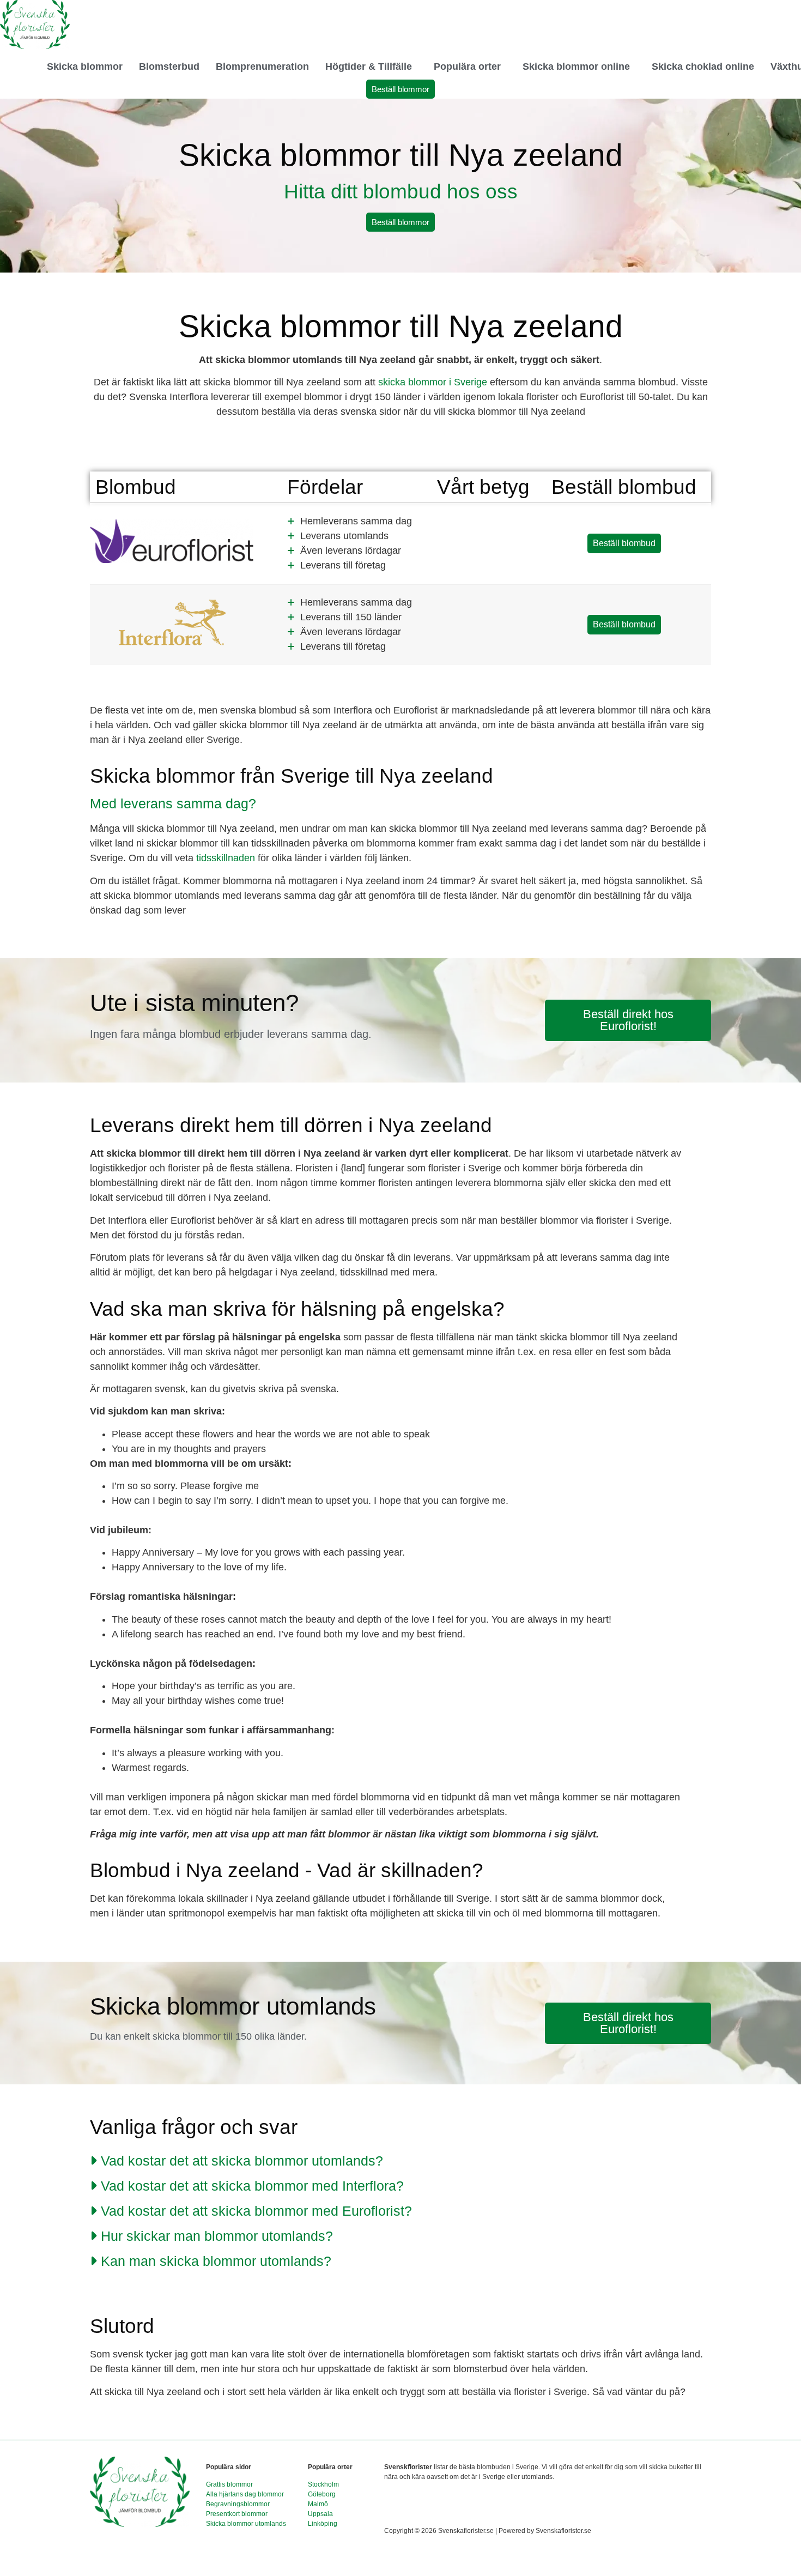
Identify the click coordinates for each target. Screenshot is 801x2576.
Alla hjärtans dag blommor (245, 2494)
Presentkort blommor (237, 2514)
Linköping (323, 2524)
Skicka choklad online (703, 66)
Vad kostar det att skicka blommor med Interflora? (252, 2186)
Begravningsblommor (238, 2504)
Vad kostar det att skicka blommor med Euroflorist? (256, 2211)
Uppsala (320, 2514)
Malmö (318, 2504)
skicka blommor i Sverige (433, 382)
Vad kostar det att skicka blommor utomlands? (242, 2161)
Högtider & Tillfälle (369, 66)
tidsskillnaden (226, 858)
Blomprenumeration (262, 66)
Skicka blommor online (576, 66)
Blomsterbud (169, 66)
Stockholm (323, 2484)
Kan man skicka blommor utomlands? (216, 2261)
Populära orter (467, 66)
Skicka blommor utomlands (246, 2524)
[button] (371, 66)
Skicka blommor (85, 66)
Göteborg (322, 2494)
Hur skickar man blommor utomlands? (217, 2236)
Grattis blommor (229, 2484)
